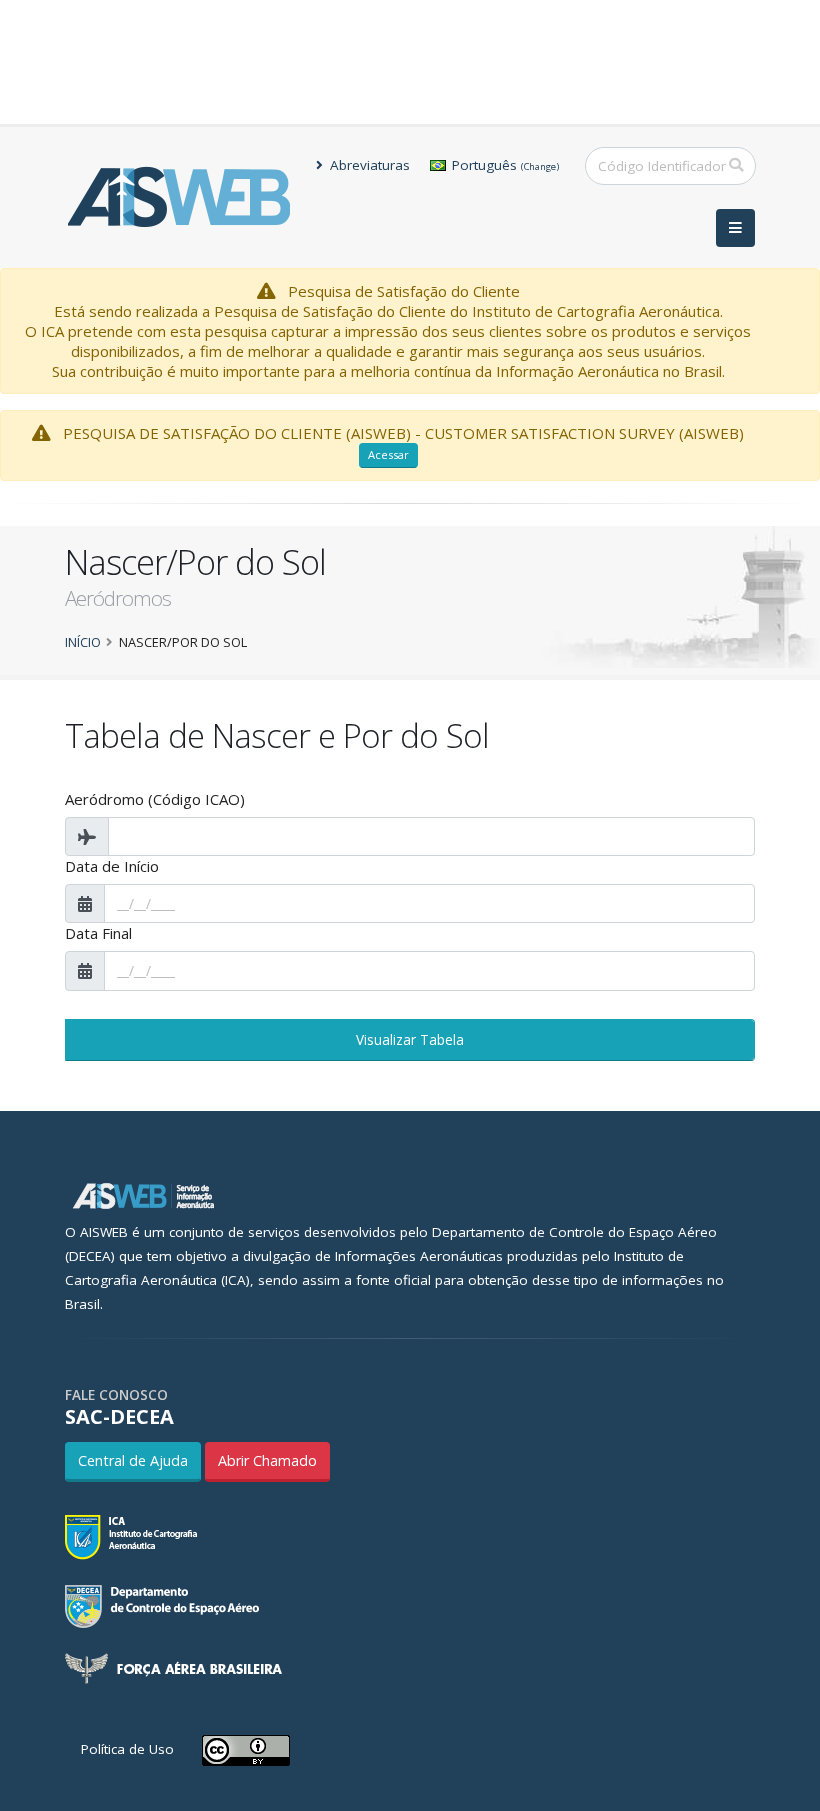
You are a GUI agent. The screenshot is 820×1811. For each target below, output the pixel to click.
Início (83, 642)
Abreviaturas (368, 165)
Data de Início (112, 866)
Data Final (98, 933)
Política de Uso (127, 1749)
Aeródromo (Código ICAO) (155, 799)
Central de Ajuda (133, 1460)
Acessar (388, 454)
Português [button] (503, 165)
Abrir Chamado (267, 1460)
